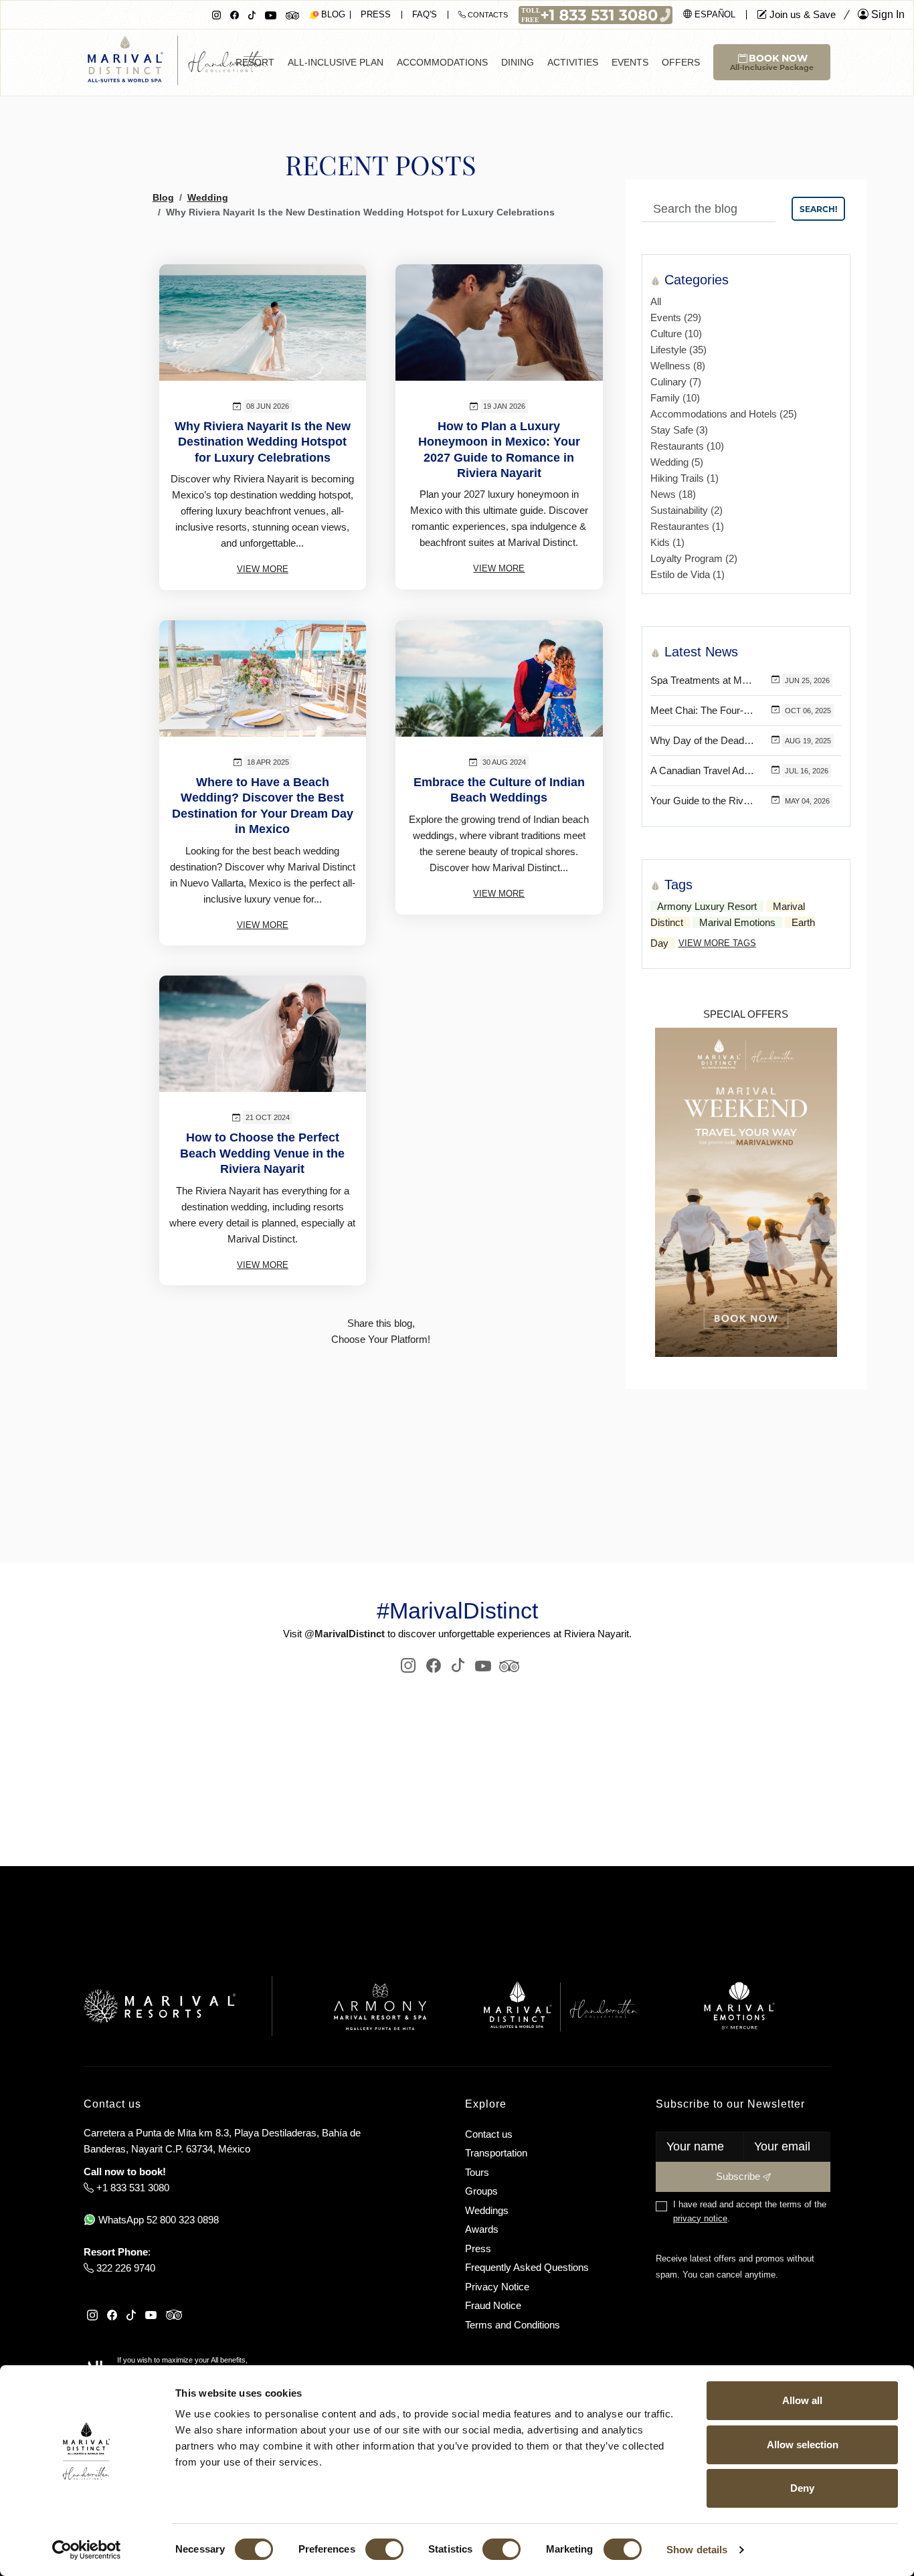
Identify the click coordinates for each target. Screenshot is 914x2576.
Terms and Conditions (513, 2325)
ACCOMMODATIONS (442, 62)
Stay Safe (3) (679, 430)
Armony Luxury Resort (707, 906)
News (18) (673, 494)
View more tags (717, 943)
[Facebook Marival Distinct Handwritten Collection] (235, 14)
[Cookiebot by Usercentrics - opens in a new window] (87, 2550)
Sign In (887, 14)
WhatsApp (157, 2220)
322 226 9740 (124, 2268)
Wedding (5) (677, 462)
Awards (482, 2229)
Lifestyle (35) (678, 350)
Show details (697, 2550)
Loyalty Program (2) (694, 558)
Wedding (208, 197)
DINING (518, 62)
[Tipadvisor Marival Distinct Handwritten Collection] (508, 1665)
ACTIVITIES (573, 62)
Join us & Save (801, 14)
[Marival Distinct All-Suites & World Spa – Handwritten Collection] (560, 2006)
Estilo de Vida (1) (688, 574)
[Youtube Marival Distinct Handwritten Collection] (271, 14)
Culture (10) (676, 334)
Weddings (487, 2210)
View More (263, 569)
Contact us (489, 2134)
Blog (163, 197)
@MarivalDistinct (345, 1634)
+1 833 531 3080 (131, 2188)
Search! (818, 209)
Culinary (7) (676, 382)
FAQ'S (425, 14)
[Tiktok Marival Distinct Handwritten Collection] (252, 14)
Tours (477, 2172)
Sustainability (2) (687, 510)
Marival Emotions (737, 922)
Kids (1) (667, 542)
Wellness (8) (678, 366)
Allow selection (803, 2445)
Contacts (487, 15)
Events (630, 62)
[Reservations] (596, 14)
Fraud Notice (493, 2305)
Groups (481, 2191)
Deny (802, 2488)
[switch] (384, 2549)
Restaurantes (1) (687, 526)
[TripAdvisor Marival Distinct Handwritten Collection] (292, 14)
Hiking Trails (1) (684, 478)
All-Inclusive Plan (336, 62)
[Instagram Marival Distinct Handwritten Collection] (216, 14)
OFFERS (681, 62)
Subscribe (739, 2176)
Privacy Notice (497, 2287)
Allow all (802, 2400)
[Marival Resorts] (160, 2006)
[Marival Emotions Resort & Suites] (740, 2006)
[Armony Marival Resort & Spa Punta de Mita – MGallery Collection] (379, 2006)
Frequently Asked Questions (527, 2267)
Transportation (496, 2153)
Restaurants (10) (687, 446)
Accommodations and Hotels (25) (724, 414)
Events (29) (676, 317)
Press (376, 14)
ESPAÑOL (714, 14)
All (656, 301)
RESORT (255, 62)
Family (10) (675, 398)
